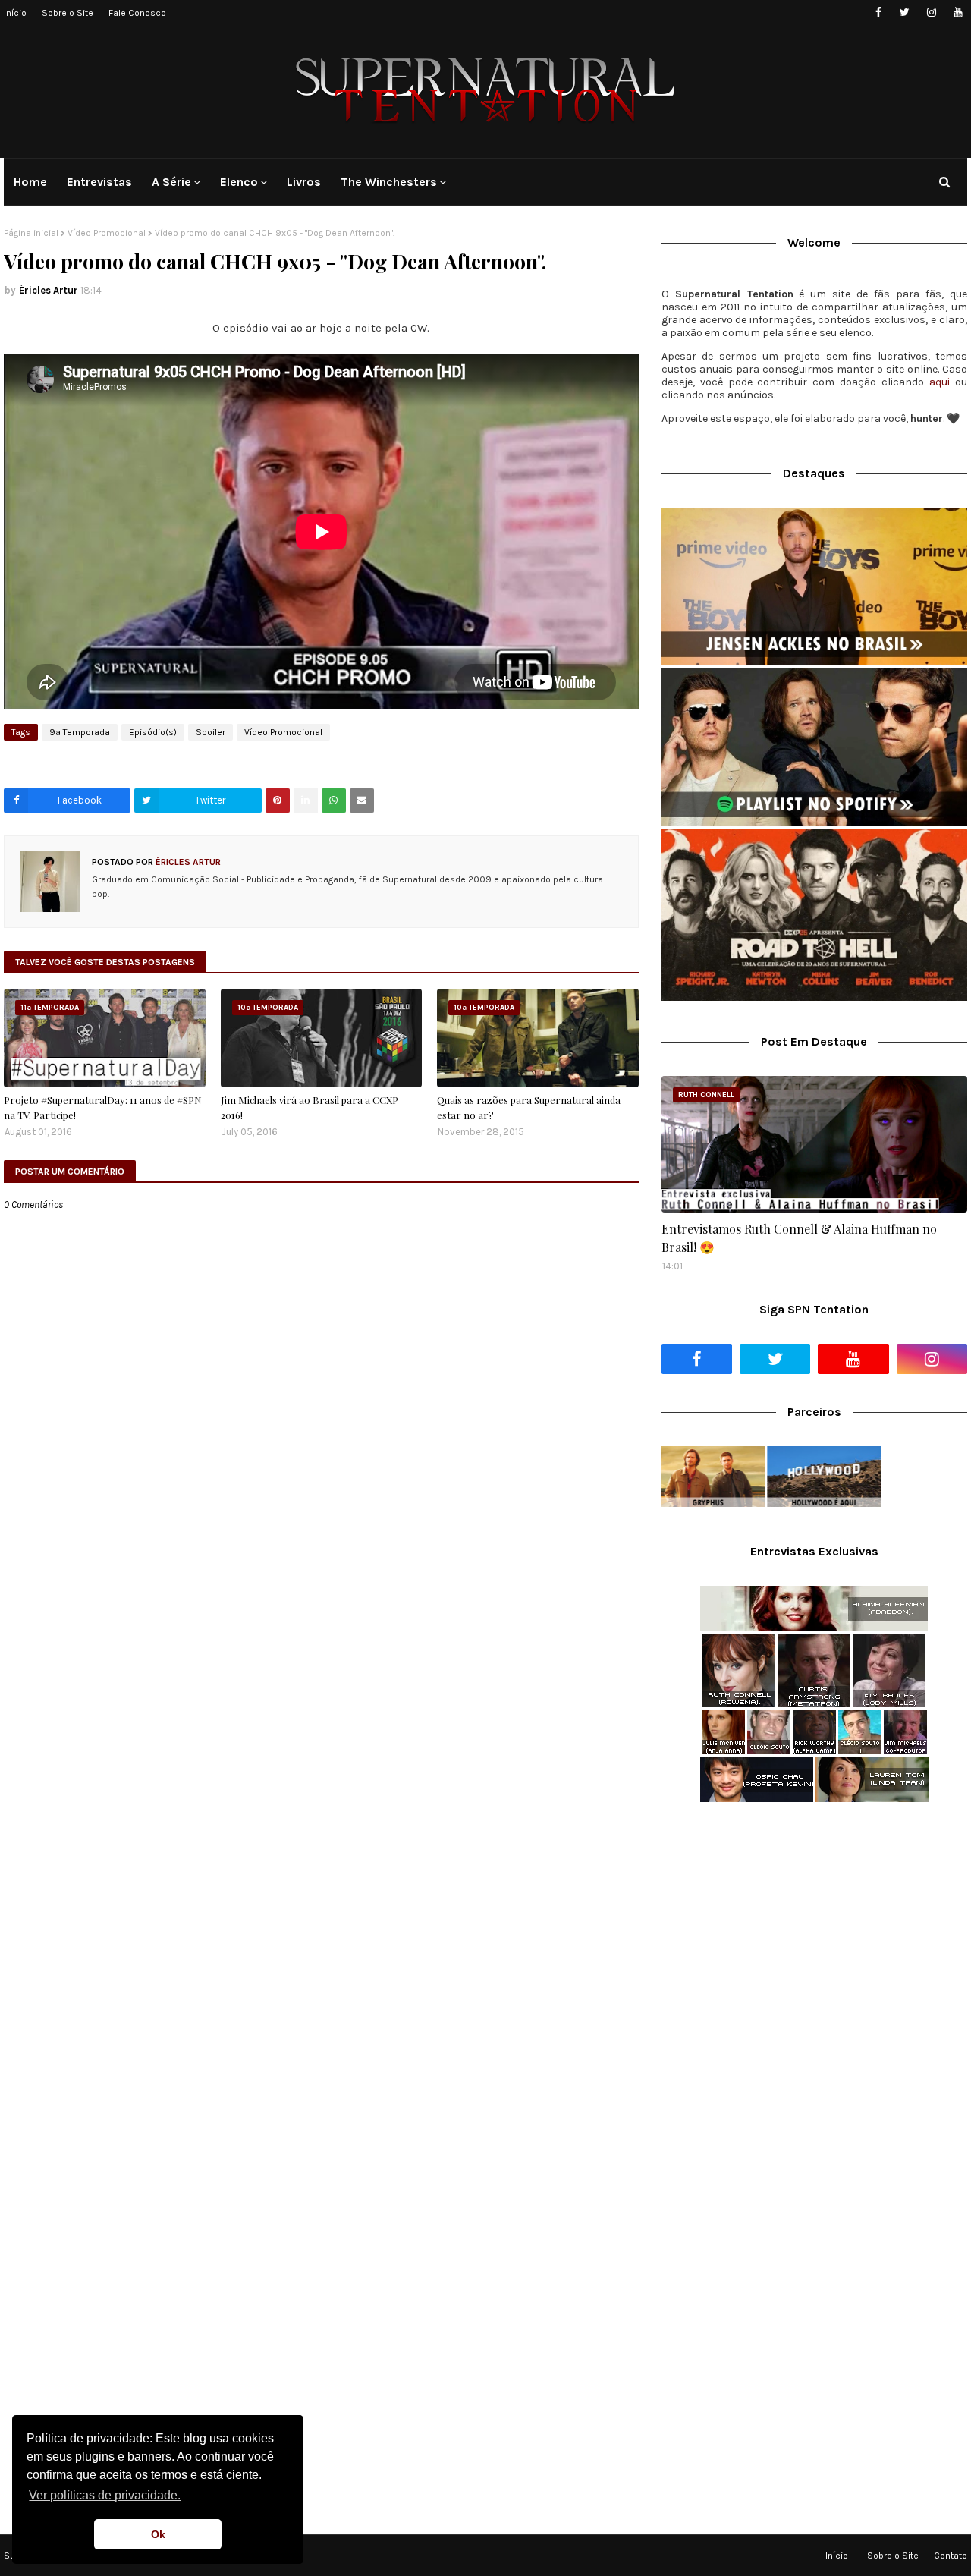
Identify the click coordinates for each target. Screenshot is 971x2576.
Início (15, 13)
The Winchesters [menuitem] (389, 182)
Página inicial (31, 233)
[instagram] (931, 13)
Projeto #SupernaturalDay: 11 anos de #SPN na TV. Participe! (103, 1107)
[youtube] (958, 13)
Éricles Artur (49, 290)
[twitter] (905, 13)
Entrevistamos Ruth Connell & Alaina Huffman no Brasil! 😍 (799, 1238)
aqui (940, 382)
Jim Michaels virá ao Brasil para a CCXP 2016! (310, 1107)
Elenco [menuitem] (239, 182)
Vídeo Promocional (107, 233)
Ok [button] (158, 2534)
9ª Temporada (80, 732)
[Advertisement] (814, 1934)
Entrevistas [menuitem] (99, 182)
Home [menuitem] (30, 182)
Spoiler (211, 732)
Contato (951, 2556)
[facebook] (878, 13)
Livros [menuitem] (304, 182)
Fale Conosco (137, 13)
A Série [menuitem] (171, 182)
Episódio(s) (153, 732)
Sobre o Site (68, 13)
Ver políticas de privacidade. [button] (105, 2495)
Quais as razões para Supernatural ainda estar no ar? (529, 1107)
